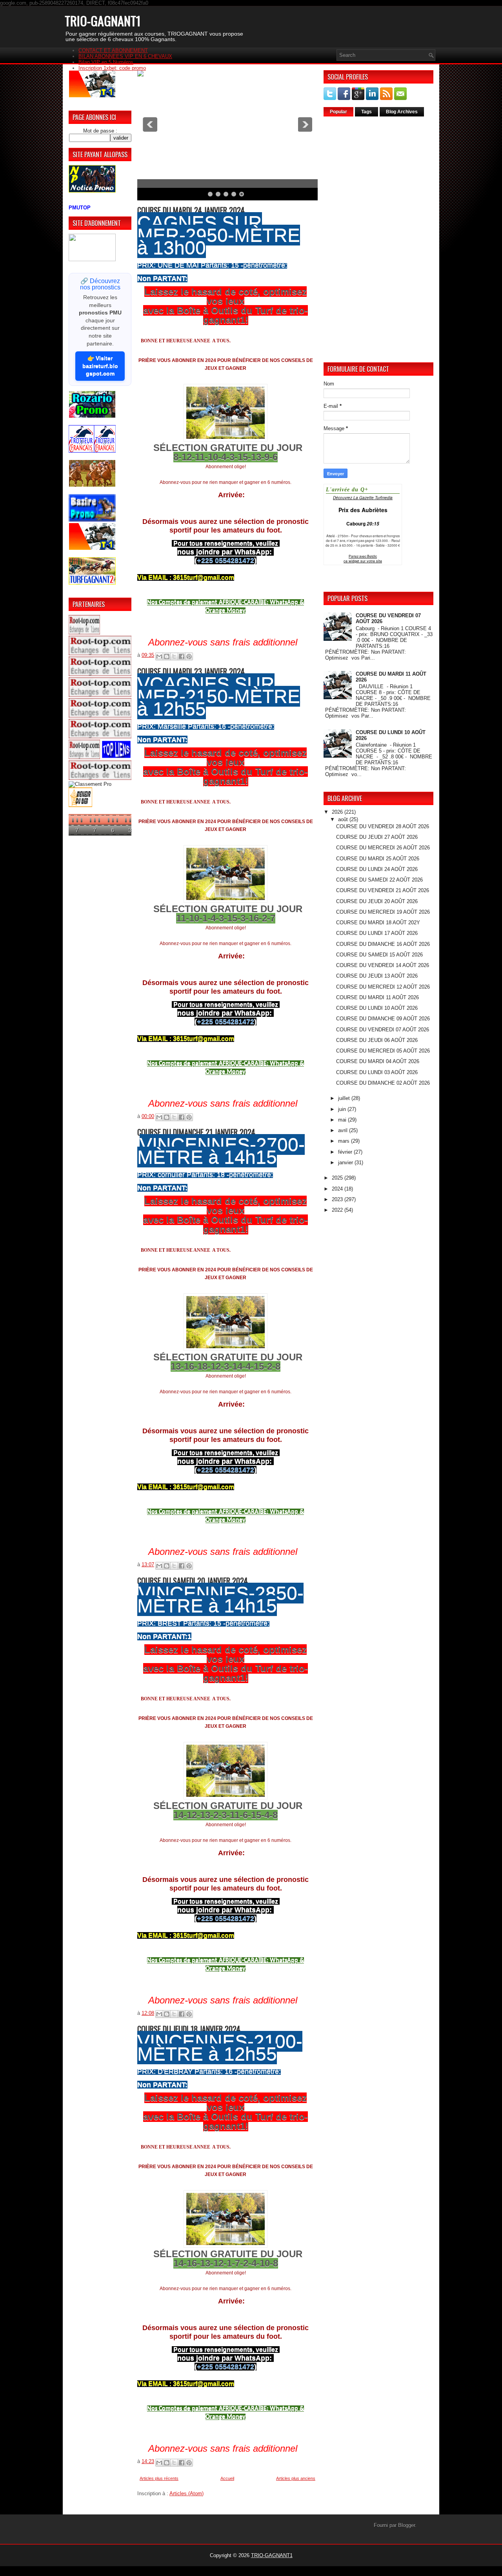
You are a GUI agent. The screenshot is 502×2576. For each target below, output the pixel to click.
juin (343, 1109)
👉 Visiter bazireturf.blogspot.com (100, 366)
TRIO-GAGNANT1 (103, 21)
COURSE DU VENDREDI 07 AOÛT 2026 (383, 1030)
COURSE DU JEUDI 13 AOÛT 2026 (377, 976)
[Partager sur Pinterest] (189, 656)
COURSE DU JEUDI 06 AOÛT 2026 (377, 1040)
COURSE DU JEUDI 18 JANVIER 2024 (189, 2029)
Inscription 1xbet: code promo (112, 68)
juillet (345, 1098)
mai (343, 1120)
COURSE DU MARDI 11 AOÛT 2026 (377, 997)
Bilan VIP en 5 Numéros (106, 62)
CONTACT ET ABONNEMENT (113, 50)
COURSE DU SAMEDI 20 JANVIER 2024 (193, 1581)
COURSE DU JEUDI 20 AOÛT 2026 (377, 901)
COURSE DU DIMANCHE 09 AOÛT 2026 (383, 1019)
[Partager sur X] (174, 656)
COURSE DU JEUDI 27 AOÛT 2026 (377, 837)
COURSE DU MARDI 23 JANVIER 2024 (191, 671)
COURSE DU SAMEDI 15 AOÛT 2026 (379, 955)
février (346, 1152)
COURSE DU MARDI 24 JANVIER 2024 (191, 210)
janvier (346, 1163)
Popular (338, 112)
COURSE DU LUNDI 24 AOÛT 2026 (377, 869)
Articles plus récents (159, 2478)
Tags (366, 112)
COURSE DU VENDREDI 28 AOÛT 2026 (383, 826)
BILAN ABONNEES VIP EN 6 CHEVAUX (125, 56)
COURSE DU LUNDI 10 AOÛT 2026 (377, 1008)
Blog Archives (402, 112)
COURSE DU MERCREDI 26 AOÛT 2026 (383, 848)
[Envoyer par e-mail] (159, 656)
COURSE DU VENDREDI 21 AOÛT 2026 (383, 890)
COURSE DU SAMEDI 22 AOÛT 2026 (379, 880)
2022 (338, 1210)
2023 (338, 1199)
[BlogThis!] (167, 656)
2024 (338, 1189)
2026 (338, 812)
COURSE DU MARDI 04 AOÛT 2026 (378, 1061)
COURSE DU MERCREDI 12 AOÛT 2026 (383, 987)
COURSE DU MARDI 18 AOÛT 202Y (378, 923)
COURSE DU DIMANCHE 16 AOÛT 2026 (383, 944)
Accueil (227, 2478)
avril (344, 1130)
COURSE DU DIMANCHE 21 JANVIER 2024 (196, 1132)
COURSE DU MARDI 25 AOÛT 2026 (378, 859)
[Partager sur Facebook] (182, 656)
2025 (338, 1178)
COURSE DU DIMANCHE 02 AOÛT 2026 (383, 1083)
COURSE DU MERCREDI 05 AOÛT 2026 (383, 1051)
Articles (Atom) (186, 2493)
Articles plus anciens (296, 2478)
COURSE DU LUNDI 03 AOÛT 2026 (377, 1072)
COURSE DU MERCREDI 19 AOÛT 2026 (383, 912)
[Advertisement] (378, 239)
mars (345, 1141)
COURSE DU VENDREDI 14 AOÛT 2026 (383, 965)
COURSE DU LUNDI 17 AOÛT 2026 (377, 933)
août (344, 819)
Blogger (407, 2525)
